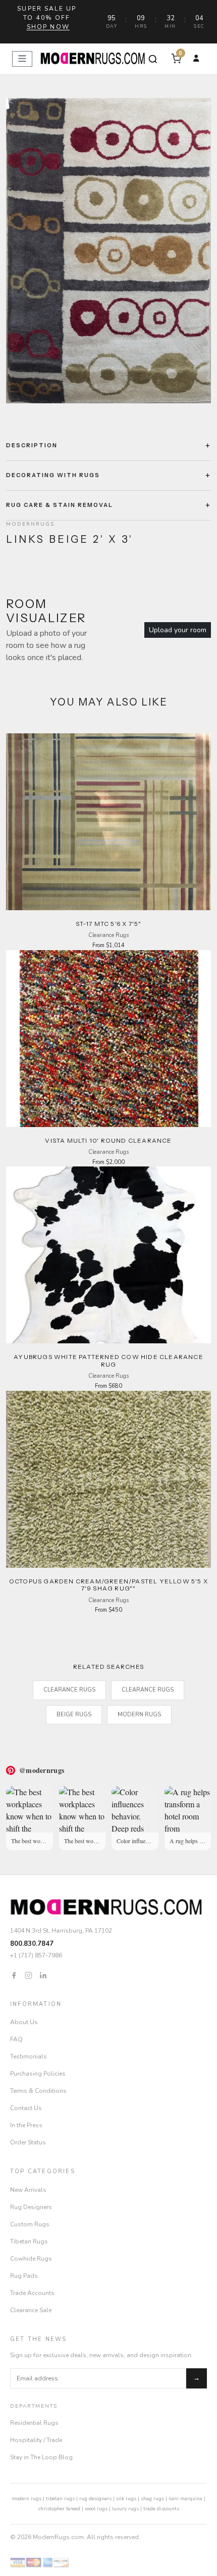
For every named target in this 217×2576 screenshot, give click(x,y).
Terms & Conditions (38, 2091)
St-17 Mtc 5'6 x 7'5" (109, 924)
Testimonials (29, 2056)
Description (32, 445)
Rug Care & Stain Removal (60, 505)
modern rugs (26, 2499)
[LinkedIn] (43, 1975)
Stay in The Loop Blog (41, 2457)
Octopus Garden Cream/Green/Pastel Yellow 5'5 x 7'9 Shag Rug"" (108, 1585)
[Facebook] (14, 1975)
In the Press (26, 2125)
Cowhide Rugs (31, 2259)
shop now (48, 27)
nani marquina (185, 2499)
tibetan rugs (60, 2499)
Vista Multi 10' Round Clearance (108, 1140)
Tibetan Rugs (29, 2241)
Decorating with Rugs (53, 475)
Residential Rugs (34, 2423)
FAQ (16, 2039)
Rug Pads (24, 2276)
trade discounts (161, 2509)
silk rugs (126, 2499)
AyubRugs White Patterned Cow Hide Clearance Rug (108, 1360)
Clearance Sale (31, 2310)
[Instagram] (29, 1975)
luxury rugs (125, 2509)
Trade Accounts (32, 2293)
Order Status (28, 2142)
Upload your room (178, 630)
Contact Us (26, 2108)
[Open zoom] (108, 251)
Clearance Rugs (69, 1690)
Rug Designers (31, 2207)
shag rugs (152, 2499)
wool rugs (96, 2509)
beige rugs (74, 1715)
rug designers (95, 2499)
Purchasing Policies (38, 2074)
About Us (24, 2022)
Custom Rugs (30, 2224)
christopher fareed (59, 2509)
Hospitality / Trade (36, 2440)
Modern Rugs (139, 1715)
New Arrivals (28, 2190)
